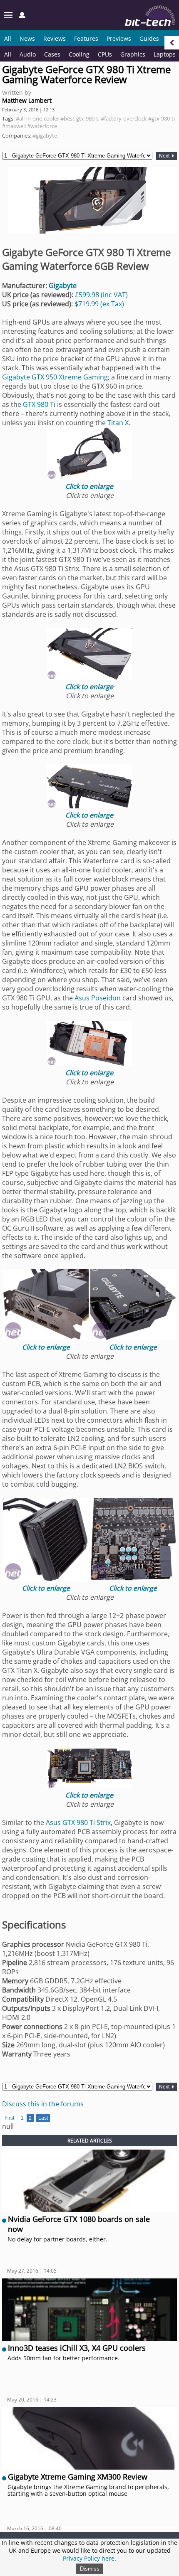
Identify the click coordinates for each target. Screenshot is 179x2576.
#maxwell (14, 126)
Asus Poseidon (98, 998)
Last (43, 2118)
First (9, 2118)
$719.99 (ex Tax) (99, 304)
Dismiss (90, 2569)
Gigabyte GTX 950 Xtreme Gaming (55, 377)
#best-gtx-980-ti (80, 118)
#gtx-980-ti (162, 118)
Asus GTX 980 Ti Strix (78, 1822)
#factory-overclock (124, 118)
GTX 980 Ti (39, 404)
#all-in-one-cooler (37, 118)
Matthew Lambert (27, 100)
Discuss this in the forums (43, 2104)
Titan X (118, 423)
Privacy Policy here (89, 2558)
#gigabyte (45, 135)
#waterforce (42, 126)
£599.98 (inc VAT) (101, 295)
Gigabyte (63, 286)
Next (165, 156)
